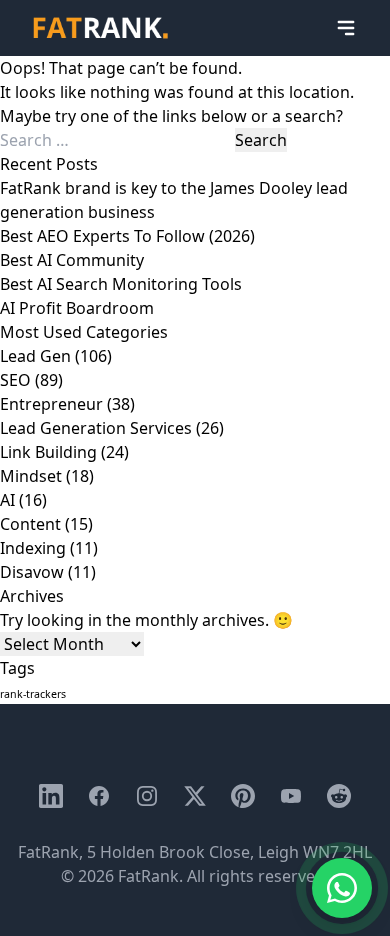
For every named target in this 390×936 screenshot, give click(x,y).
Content (30, 524)
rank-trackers (33, 694)
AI (7, 500)
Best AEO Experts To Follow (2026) (127, 236)
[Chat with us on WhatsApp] (342, 888)
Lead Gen (35, 356)
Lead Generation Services (96, 428)
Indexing (33, 548)
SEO (15, 380)
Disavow (32, 572)
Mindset (31, 476)
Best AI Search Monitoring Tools (121, 284)
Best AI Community (72, 260)
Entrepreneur (51, 404)
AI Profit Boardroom (77, 308)
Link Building (48, 452)
